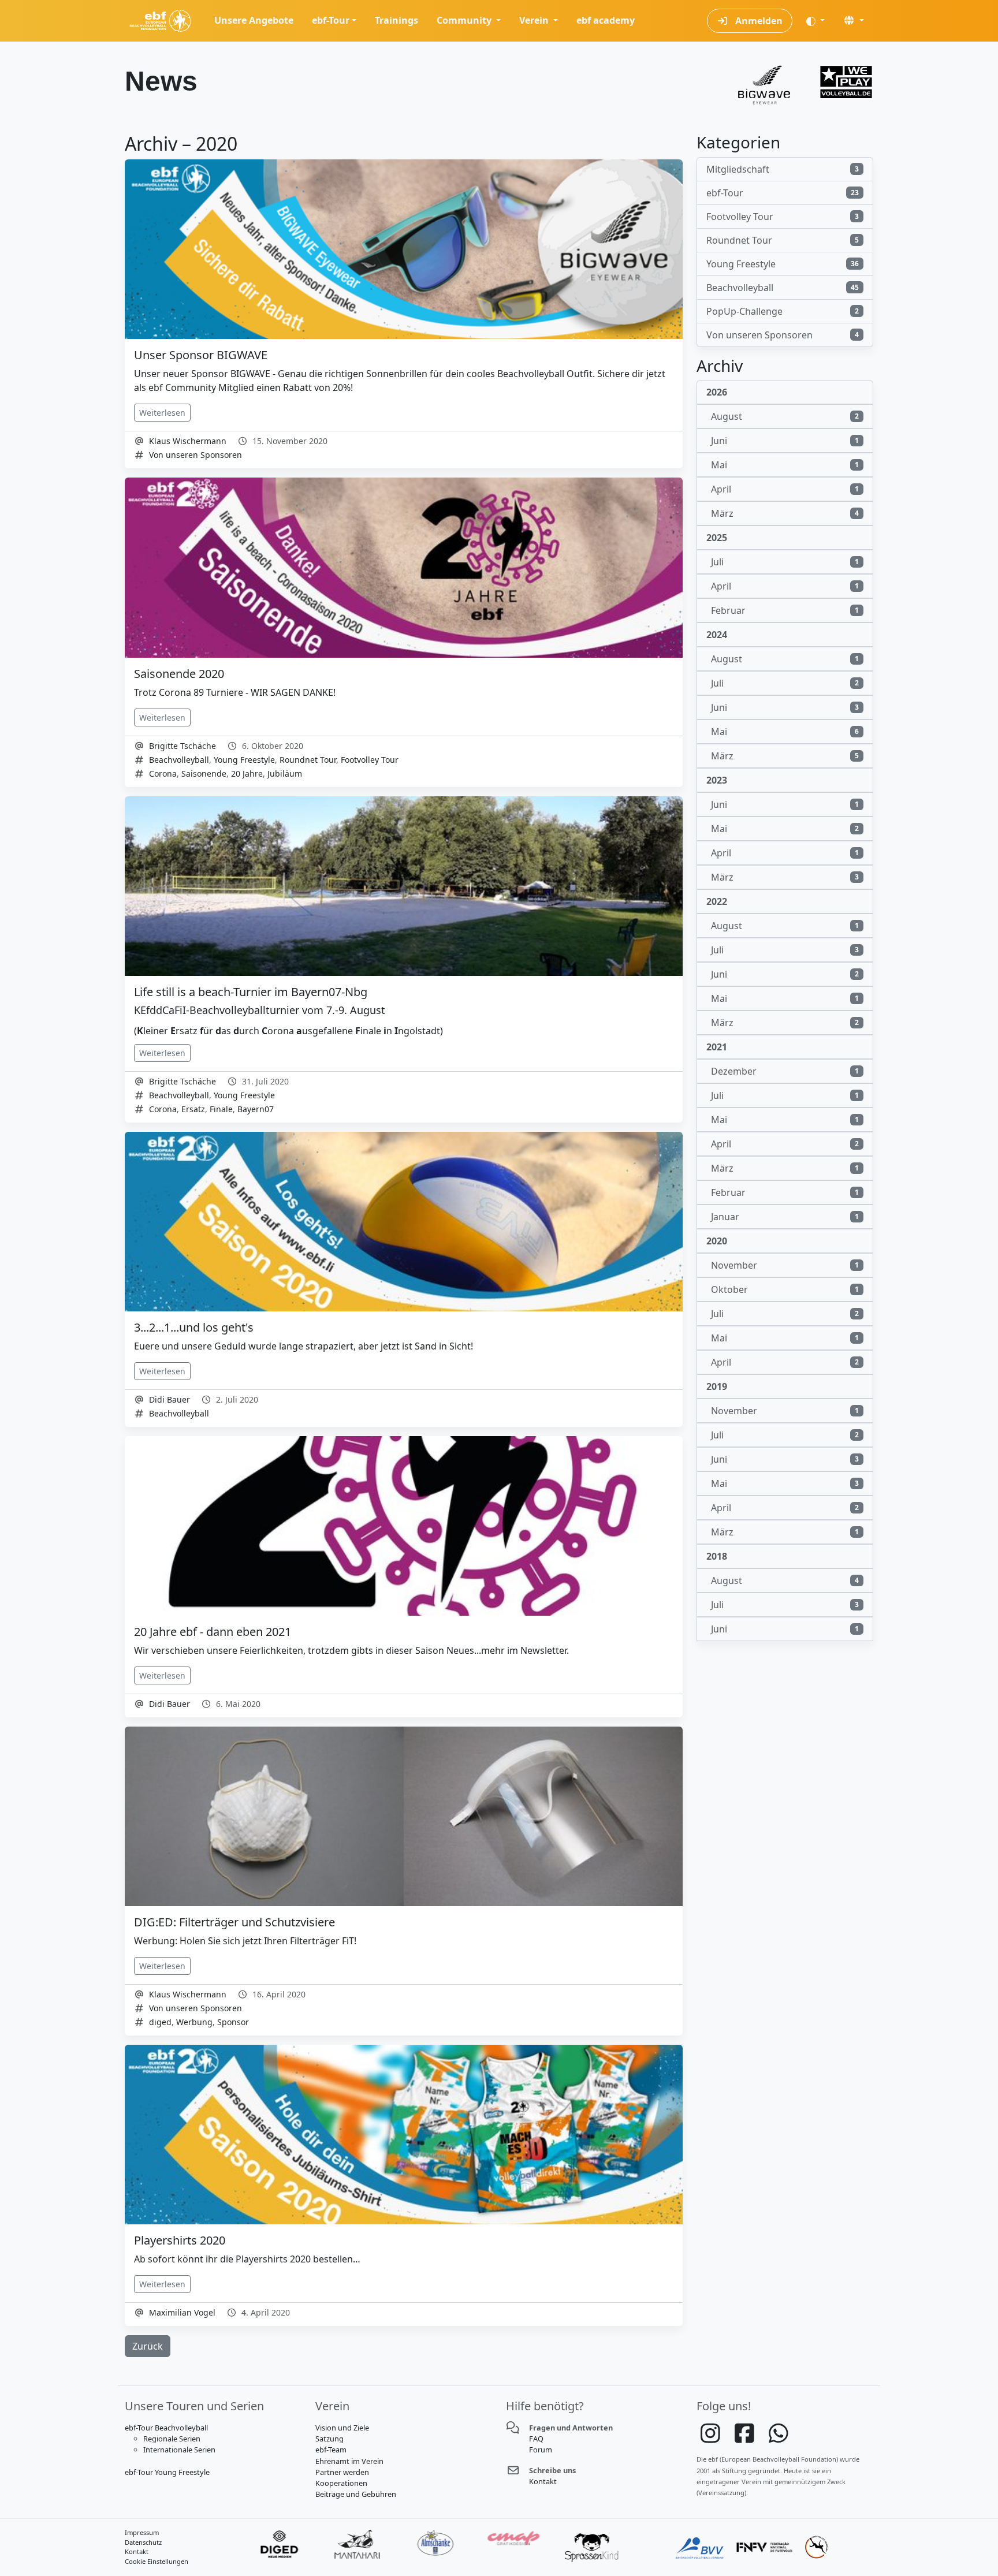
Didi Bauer (170, 1399)
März (785, 513)
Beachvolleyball (179, 760)
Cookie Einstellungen (157, 2561)
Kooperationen (341, 2483)
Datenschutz (143, 2542)
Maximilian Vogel (182, 2312)
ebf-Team (331, 2450)
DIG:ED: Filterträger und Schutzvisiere (234, 1922)
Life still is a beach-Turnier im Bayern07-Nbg (251, 992)
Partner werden (342, 2472)
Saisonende (204, 773)
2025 (717, 538)
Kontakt (543, 2481)
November (785, 1265)
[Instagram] (711, 2439)
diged (160, 2022)
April (785, 489)
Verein (535, 20)
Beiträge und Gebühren (356, 2494)
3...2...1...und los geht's (194, 1327)
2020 (717, 1241)
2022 (717, 901)
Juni (785, 441)
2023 (717, 780)
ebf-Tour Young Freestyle (167, 2472)
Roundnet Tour (308, 760)
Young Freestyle (244, 760)
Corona (163, 773)
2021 (717, 1047)
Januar (785, 1217)
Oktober (785, 1289)
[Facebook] (745, 2439)
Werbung (194, 2022)
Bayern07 (256, 1109)
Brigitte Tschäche (183, 746)
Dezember (785, 1071)
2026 (717, 392)
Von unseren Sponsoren (195, 455)
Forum (541, 2450)
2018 (717, 1556)
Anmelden (758, 21)
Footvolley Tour (370, 760)
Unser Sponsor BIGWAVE (201, 355)
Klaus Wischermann (188, 441)
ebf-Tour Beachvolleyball (166, 2428)
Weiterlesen (162, 413)
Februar (785, 610)
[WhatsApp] (779, 2439)
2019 (717, 1386)
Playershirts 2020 (180, 2240)
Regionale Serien (172, 2439)
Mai (785, 465)
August (785, 416)
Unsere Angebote (254, 20)
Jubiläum (285, 773)
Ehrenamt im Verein (349, 2461)
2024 (717, 635)
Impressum (142, 2532)
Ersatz (193, 1109)
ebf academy (606, 20)
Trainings (396, 20)
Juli (785, 562)
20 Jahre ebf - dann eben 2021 (213, 1632)
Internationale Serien (179, 2450)
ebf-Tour (331, 20)
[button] (854, 20)
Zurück (148, 2346)
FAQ (536, 2439)
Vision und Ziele (342, 2428)
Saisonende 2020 (179, 674)
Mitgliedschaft (783, 169)
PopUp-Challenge (783, 311)
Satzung (329, 2439)
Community (465, 20)
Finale (221, 1109)
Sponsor (233, 2022)
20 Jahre (247, 773)
